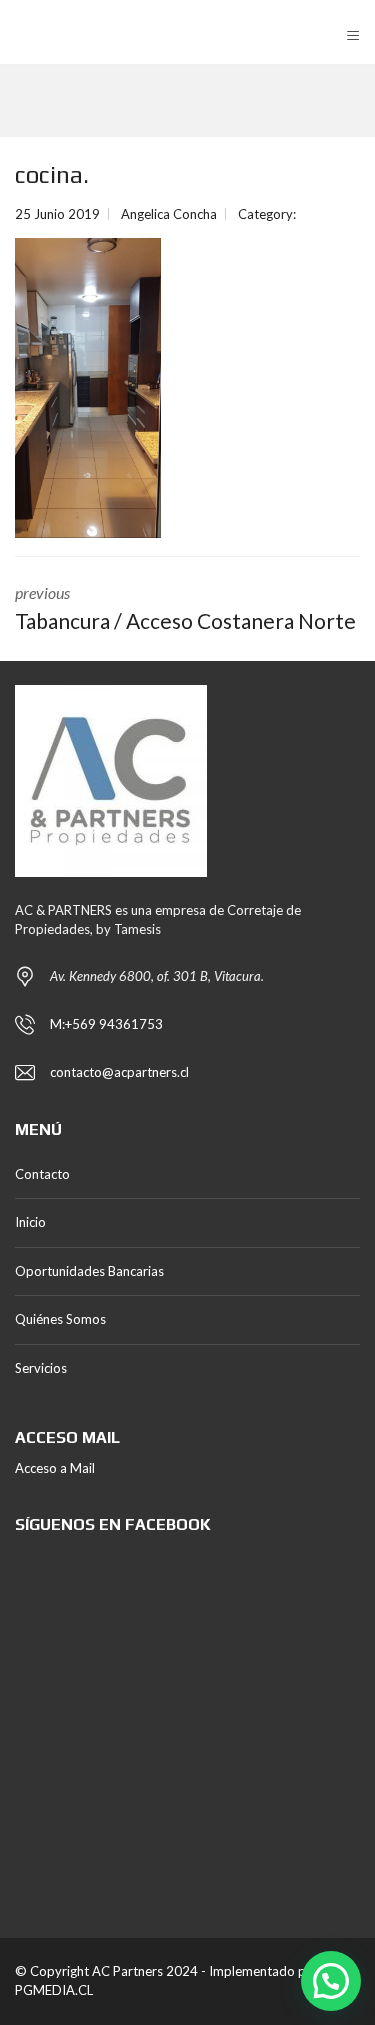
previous (185, 608)
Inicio (30, 1222)
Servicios (41, 1368)
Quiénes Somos (60, 1319)
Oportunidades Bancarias (89, 1271)
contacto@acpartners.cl (119, 1072)
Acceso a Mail (55, 1468)
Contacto (42, 1174)
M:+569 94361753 (106, 1024)
